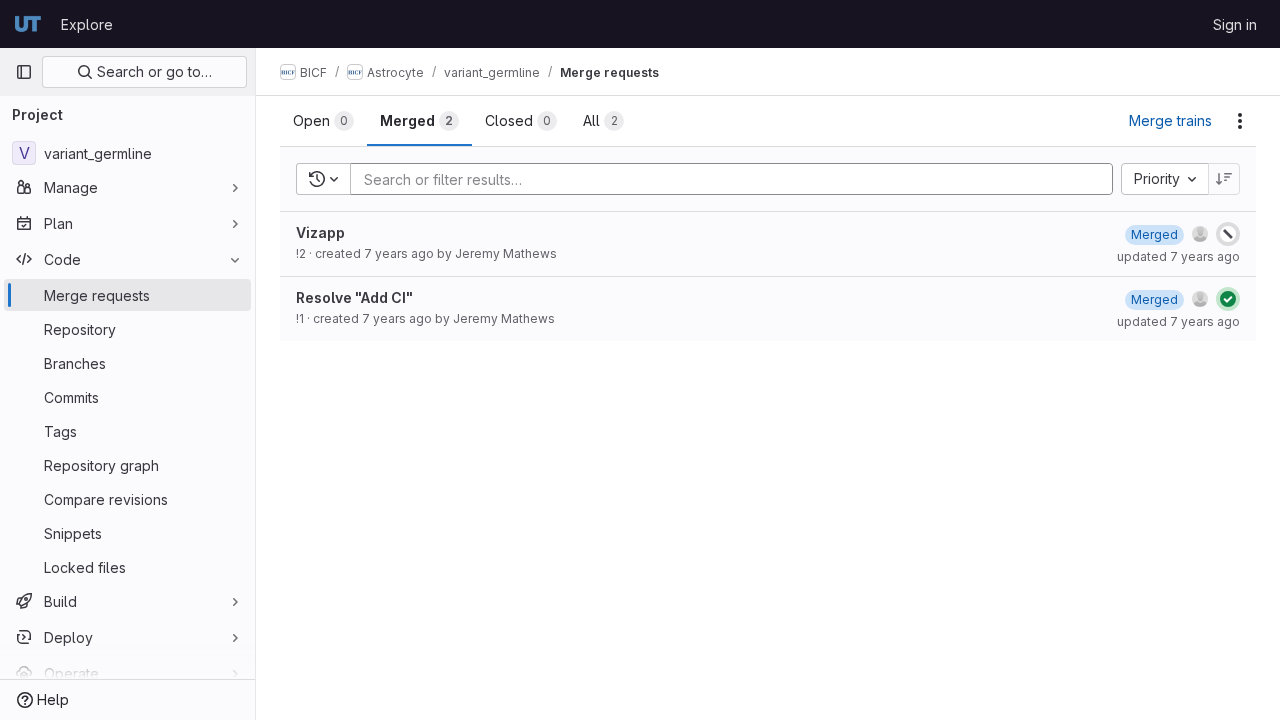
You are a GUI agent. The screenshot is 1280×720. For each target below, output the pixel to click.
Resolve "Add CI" (354, 297)
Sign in (1235, 24)
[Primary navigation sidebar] (24, 72)
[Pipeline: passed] (1228, 299)
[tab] (323, 121)
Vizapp (320, 232)
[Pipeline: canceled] (1228, 234)
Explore (87, 24)
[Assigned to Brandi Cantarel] (1200, 234)
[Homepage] (28, 24)
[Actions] (1240, 121)
